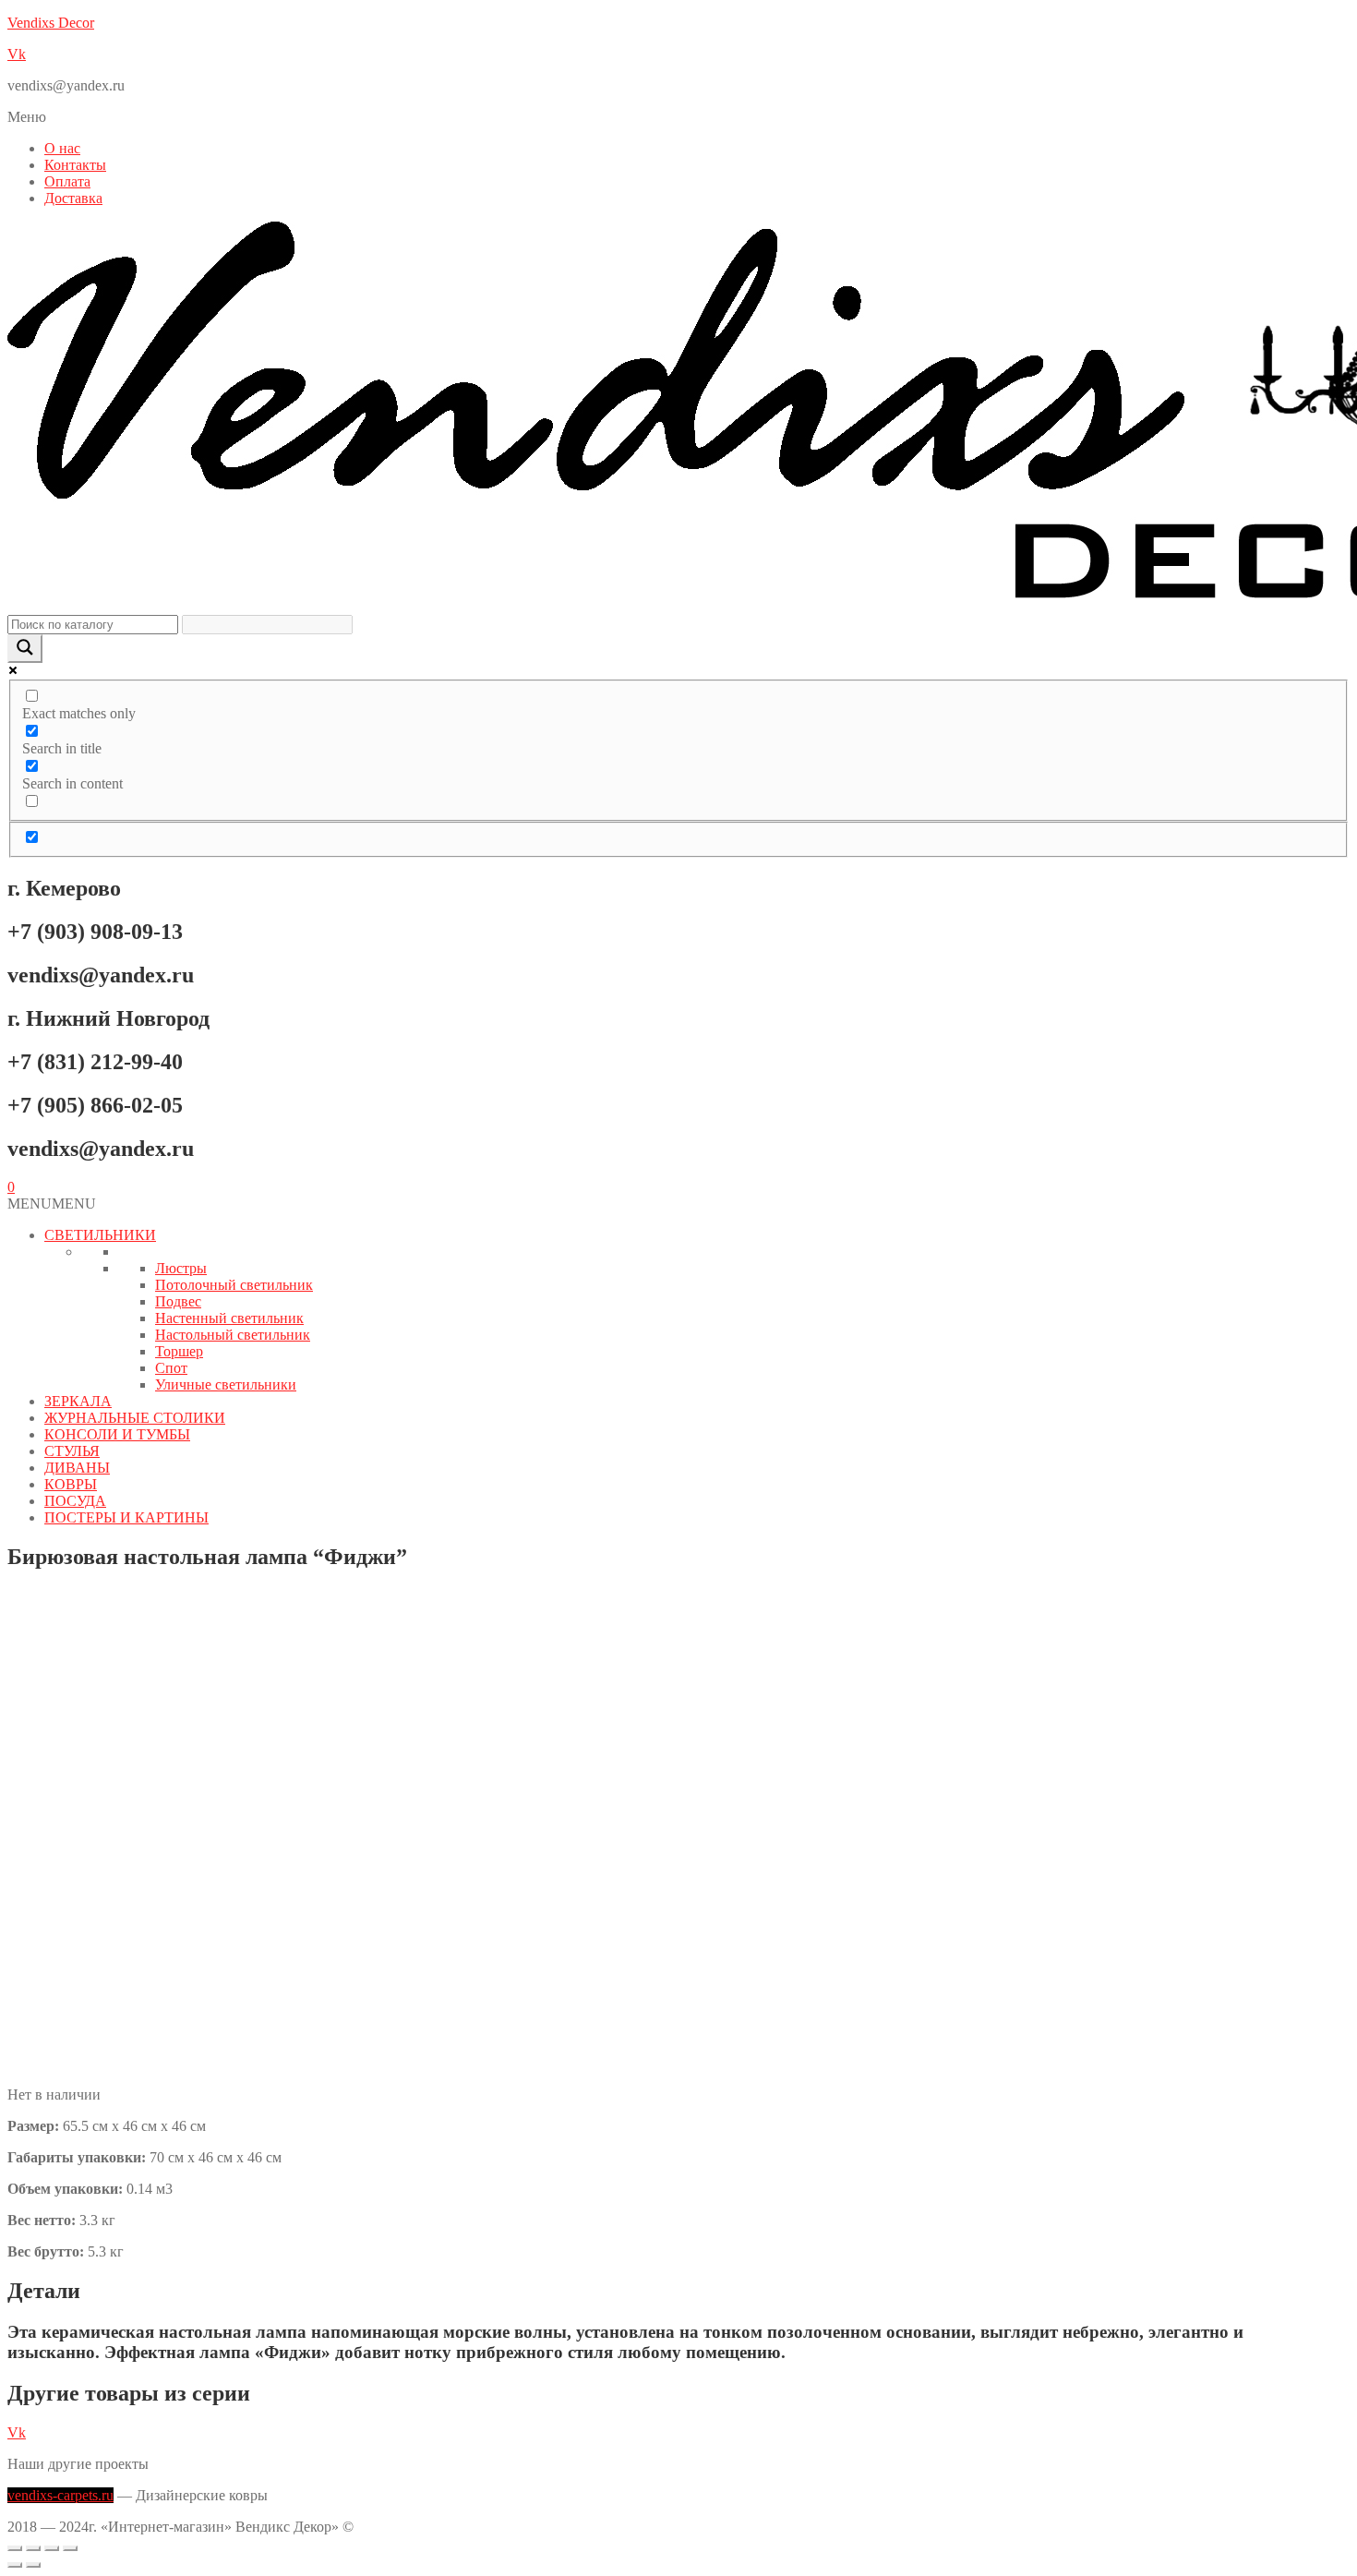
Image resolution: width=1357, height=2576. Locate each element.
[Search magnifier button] (25, 649)
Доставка (73, 198)
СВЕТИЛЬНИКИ (100, 1235)
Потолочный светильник (234, 1285)
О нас (62, 148)
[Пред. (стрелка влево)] (15, 2565)
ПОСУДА (75, 1501)
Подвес (178, 1301)
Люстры (181, 1268)
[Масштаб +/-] (15, 2548)
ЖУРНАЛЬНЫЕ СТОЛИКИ (135, 1418)
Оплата (67, 181)
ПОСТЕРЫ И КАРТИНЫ (126, 1517)
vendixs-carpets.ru (60, 2495)
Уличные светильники (226, 1384)
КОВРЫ (71, 1484)
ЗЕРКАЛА (78, 1401)
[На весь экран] (33, 2548)
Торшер (179, 1351)
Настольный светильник (233, 1335)
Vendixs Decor (51, 23)
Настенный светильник (229, 1318)
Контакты (75, 165)
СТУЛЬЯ (72, 1451)
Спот (171, 1368)
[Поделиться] (52, 2548)
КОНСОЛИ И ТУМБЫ (117, 1434)
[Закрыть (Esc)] (70, 2548)
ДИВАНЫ (77, 1468)
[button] (678, 117)
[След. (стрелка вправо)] (33, 2565)
